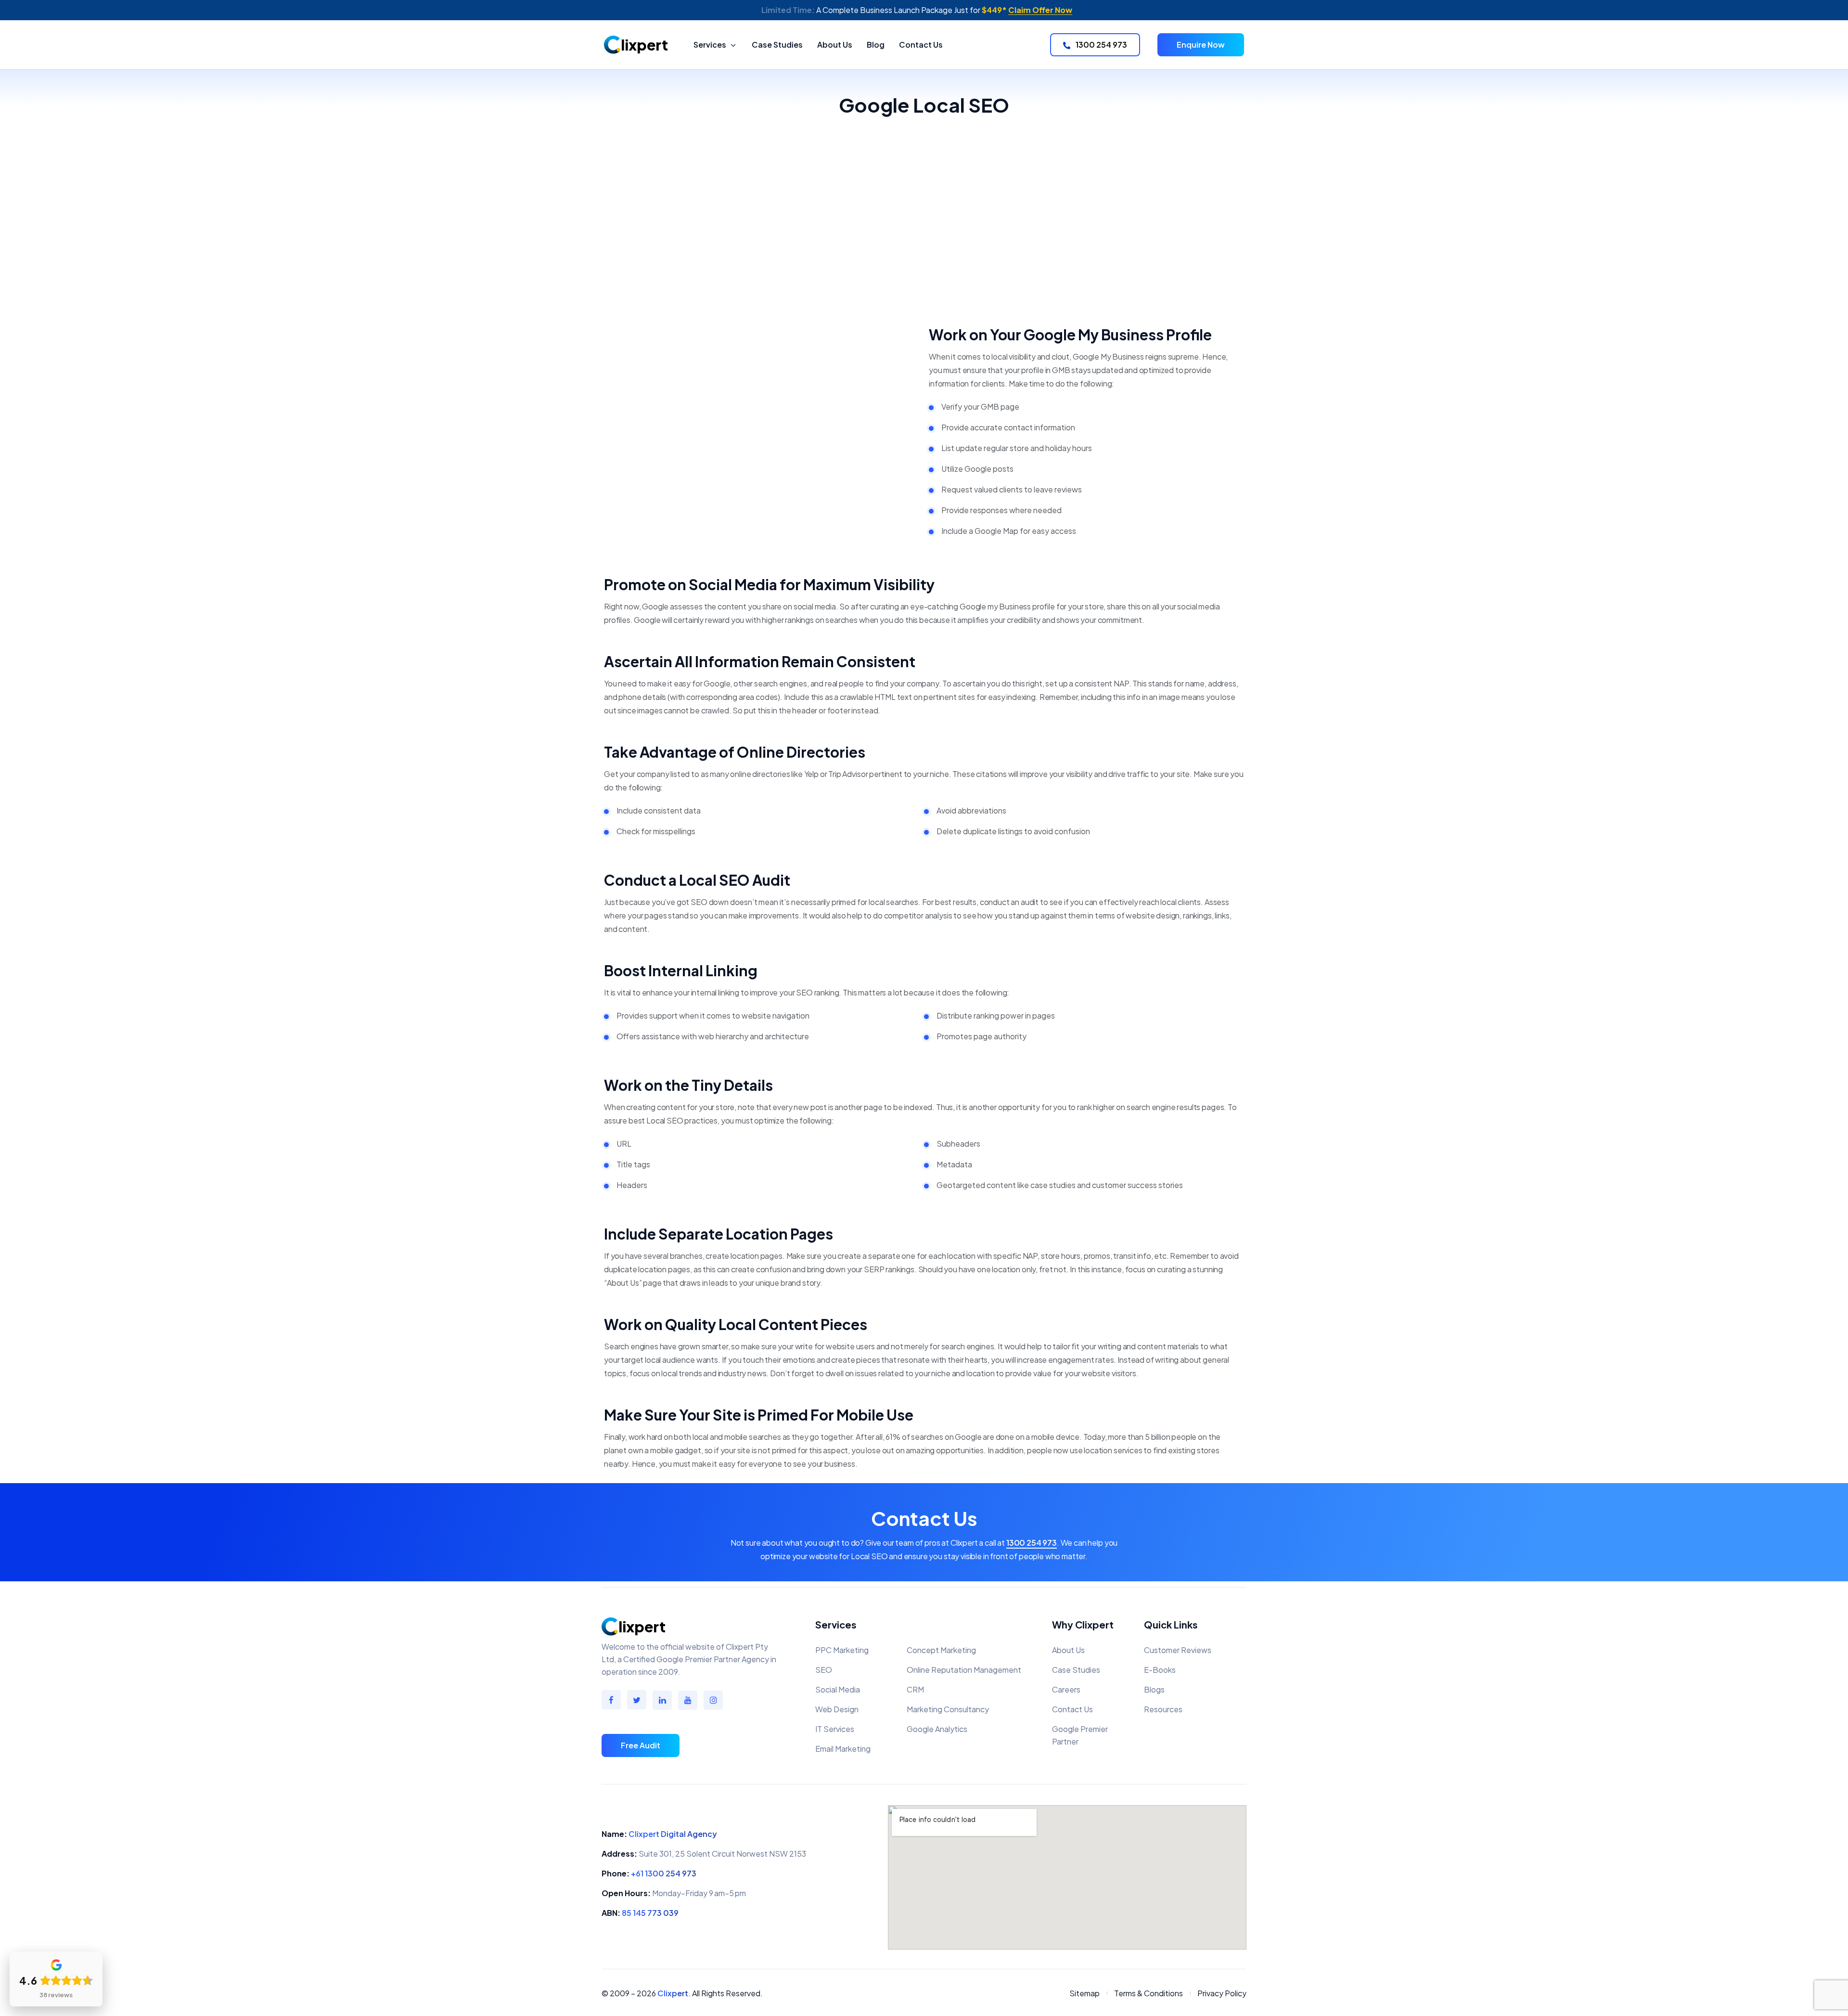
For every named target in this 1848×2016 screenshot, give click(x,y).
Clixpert (673, 1993)
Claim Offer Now (1040, 10)
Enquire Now (1201, 45)
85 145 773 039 (650, 1913)
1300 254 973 (1101, 45)
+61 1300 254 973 (664, 1873)
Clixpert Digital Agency (673, 1834)
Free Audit (641, 1745)
